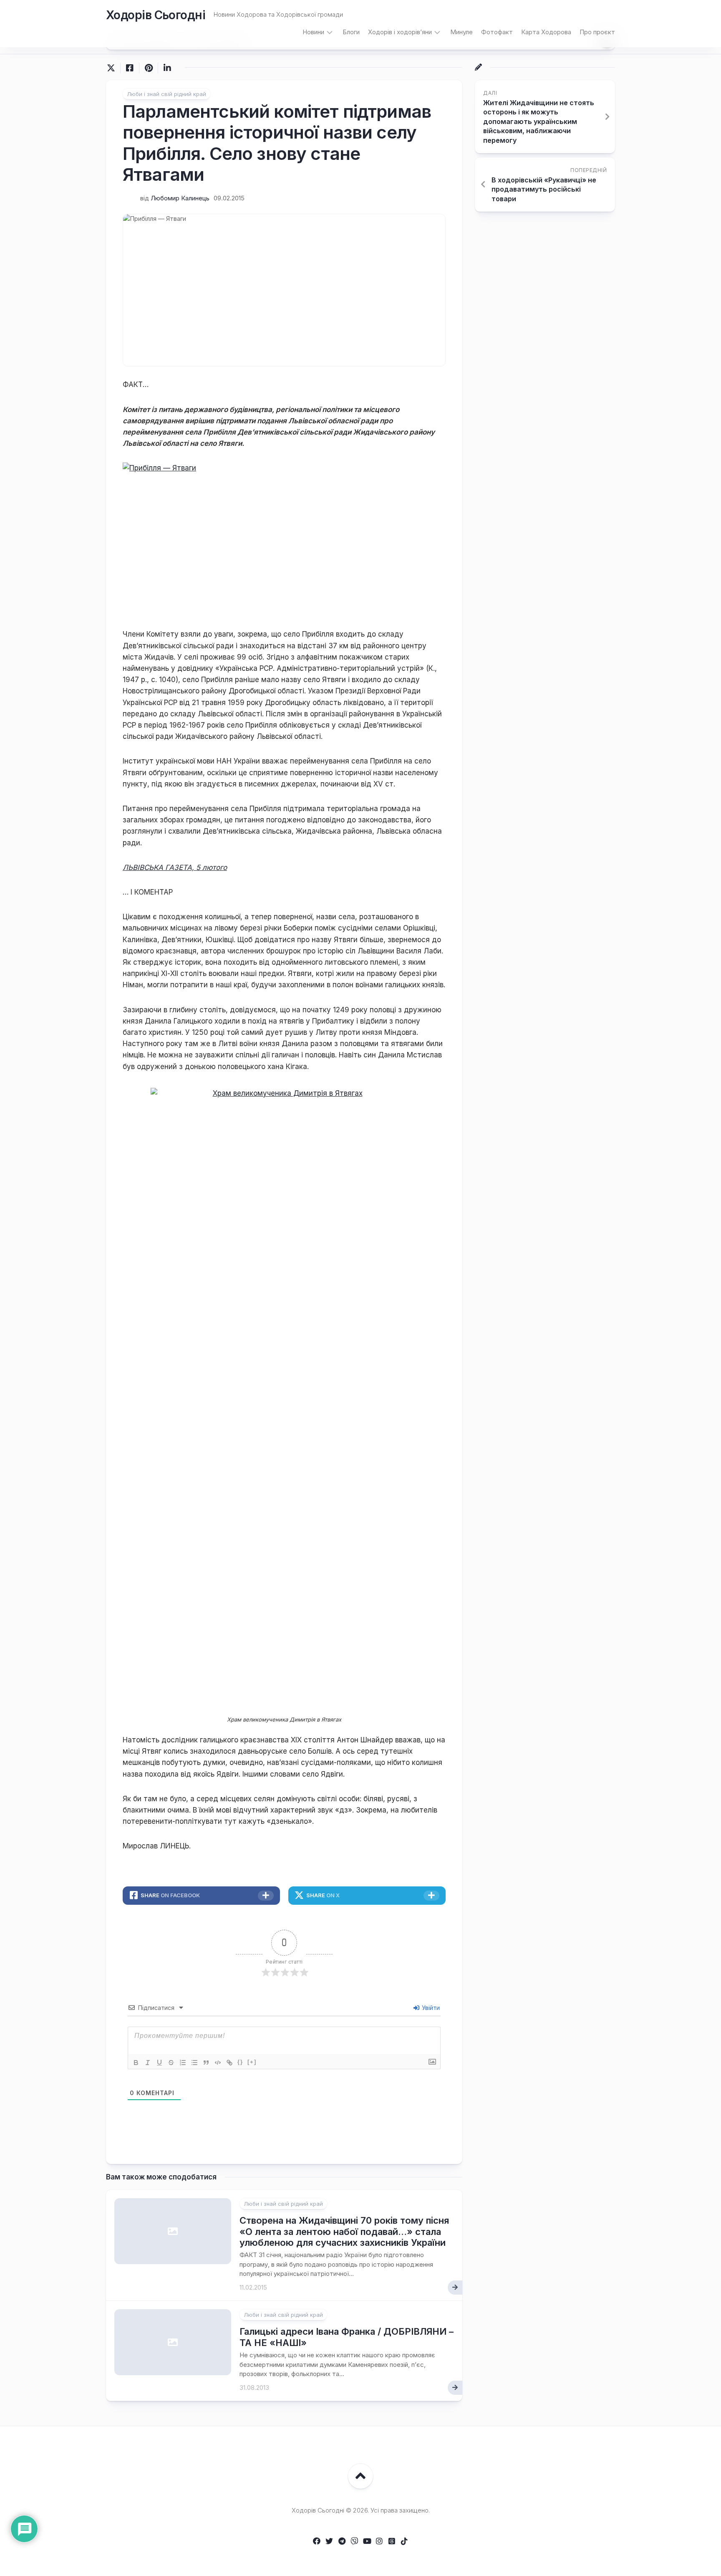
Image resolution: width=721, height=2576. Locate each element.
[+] (252, 2062)
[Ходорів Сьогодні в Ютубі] (367, 2541)
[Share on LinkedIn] (167, 68)
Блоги (351, 32)
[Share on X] (113, 68)
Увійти (430, 2008)
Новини (313, 32)
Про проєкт (597, 32)
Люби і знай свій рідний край (166, 94)
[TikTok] (404, 2541)
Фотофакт (497, 32)
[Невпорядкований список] (194, 2063)
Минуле (461, 32)
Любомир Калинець (180, 198)
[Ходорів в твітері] (329, 2541)
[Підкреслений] (159, 2063)
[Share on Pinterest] (148, 68)
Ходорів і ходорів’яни (400, 32)
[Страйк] (171, 2063)
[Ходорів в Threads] (392, 2541)
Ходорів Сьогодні (156, 15)
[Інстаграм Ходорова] (379, 2541)
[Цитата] (206, 2063)
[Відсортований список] (183, 2063)
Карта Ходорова (546, 32)
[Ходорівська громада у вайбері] (354, 2541)
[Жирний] (136, 2063)
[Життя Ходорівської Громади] (317, 2541)
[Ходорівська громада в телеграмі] (342, 2541)
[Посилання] (229, 2063)
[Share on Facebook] (130, 68)
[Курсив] (148, 2063)
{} (240, 2062)
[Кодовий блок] (218, 2063)
